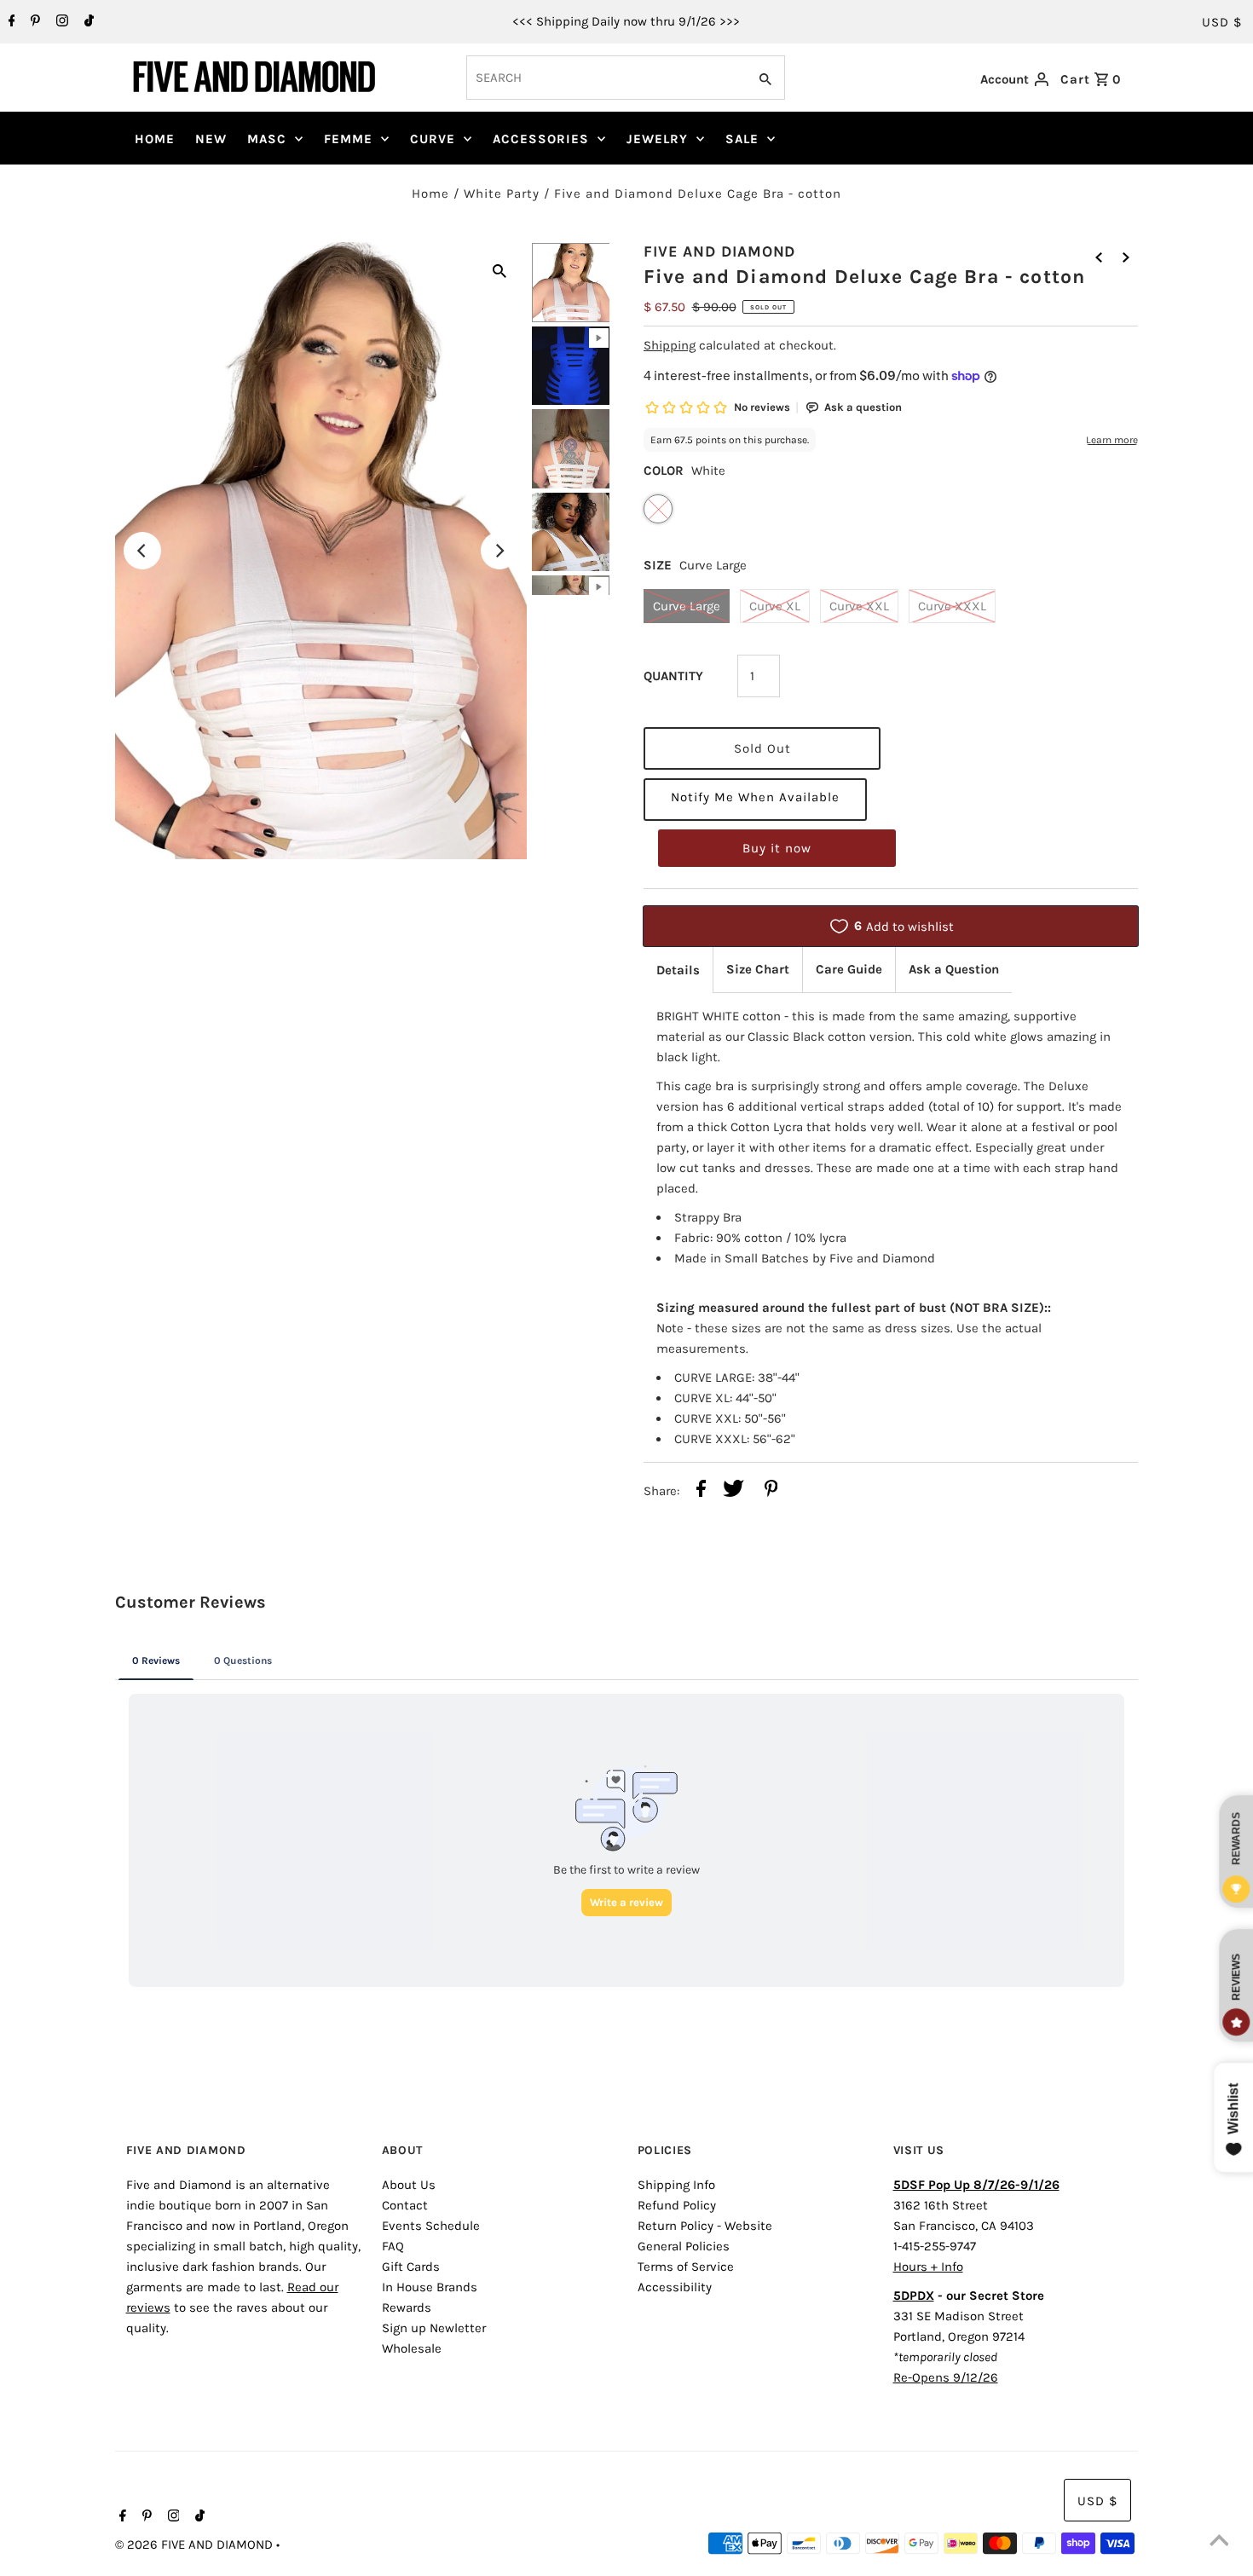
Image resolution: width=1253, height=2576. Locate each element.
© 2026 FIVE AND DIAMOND (196, 2544)
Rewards (407, 2307)
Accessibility (675, 2287)
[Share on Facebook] (701, 1491)
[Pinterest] (33, 22)
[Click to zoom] (499, 269)
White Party (502, 193)
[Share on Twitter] (733, 1491)
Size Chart (758, 969)
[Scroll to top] (1219, 2542)
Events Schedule (431, 2226)
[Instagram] (60, 22)
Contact (405, 2205)
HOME (155, 139)
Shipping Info (676, 2185)
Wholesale (412, 2348)
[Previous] (142, 551)
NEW (211, 139)
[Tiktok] (87, 22)
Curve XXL (859, 606)
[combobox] (605, 78)
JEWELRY (657, 139)
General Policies (684, 2246)
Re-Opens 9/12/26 (946, 2377)
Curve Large (687, 606)
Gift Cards (411, 2267)
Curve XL (775, 606)
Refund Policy (677, 2205)
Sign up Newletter (434, 2328)
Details (678, 970)
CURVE (433, 139)
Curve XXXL (952, 606)
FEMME (348, 139)
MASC (267, 139)
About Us (409, 2185)
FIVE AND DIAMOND (719, 251)
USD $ (1222, 22)
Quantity (673, 676)
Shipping (670, 345)
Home (430, 193)
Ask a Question (954, 969)
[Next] (499, 551)
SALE (742, 139)
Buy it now (777, 848)
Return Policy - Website (705, 2226)
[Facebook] (10, 22)
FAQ (393, 2246)
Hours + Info (928, 2267)
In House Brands (430, 2287)
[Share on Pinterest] (771, 1491)
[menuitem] (155, 139)
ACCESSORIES (541, 139)
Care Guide (849, 969)
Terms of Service (686, 2267)
